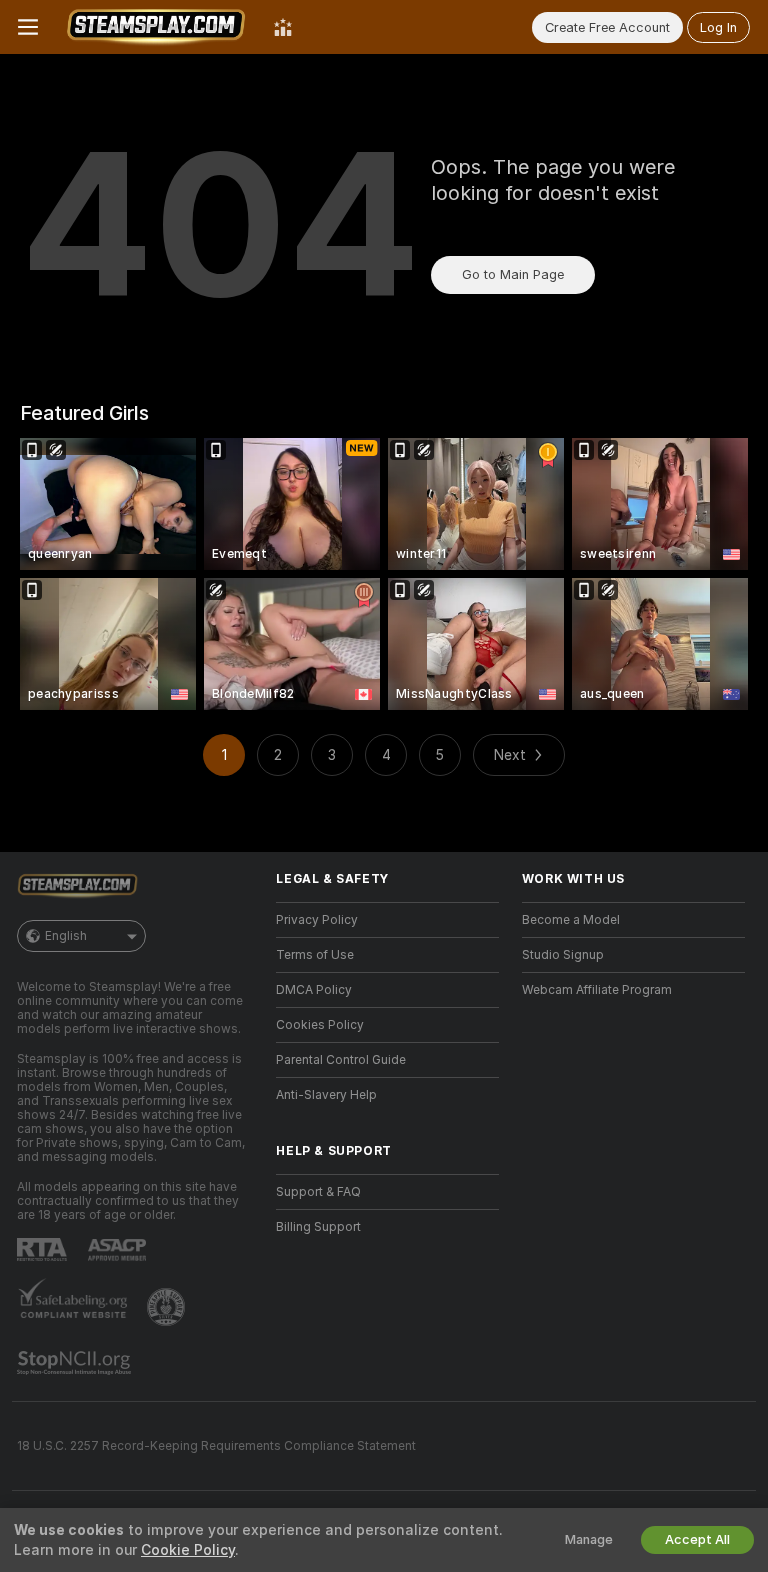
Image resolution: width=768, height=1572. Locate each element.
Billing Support (318, 1227)
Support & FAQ (318, 1192)
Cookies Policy (320, 1025)
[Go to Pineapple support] (168, 1307)
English (66, 936)
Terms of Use (315, 955)
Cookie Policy (188, 1550)
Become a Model (571, 920)
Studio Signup (563, 955)
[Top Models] (283, 27)
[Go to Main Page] (156, 27)
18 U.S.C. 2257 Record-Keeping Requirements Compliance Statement (216, 1446)
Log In (718, 27)
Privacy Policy (317, 920)
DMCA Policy (314, 990)
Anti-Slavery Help (326, 1095)
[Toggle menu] (28, 27)
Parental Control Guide (341, 1060)
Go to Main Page (513, 274)
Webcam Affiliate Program (597, 990)
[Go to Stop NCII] (76, 1363)
